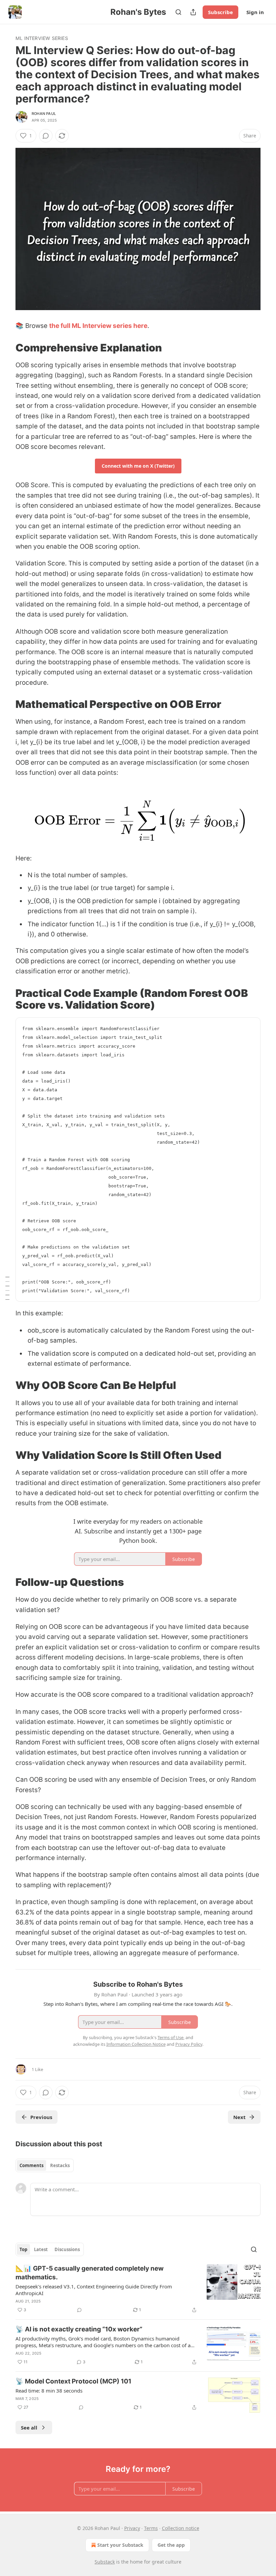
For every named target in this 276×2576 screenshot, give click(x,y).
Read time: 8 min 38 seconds (49, 2391)
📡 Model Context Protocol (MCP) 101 (73, 2381)
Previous (41, 2117)
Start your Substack (120, 2545)
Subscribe (220, 12)
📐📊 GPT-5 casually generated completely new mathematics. (90, 2273)
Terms (151, 2528)
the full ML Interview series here (98, 326)
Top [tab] (23, 2249)
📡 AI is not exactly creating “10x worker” (79, 2329)
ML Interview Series (42, 38)
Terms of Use (170, 2037)
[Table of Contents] (7, 1288)
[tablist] (45, 2165)
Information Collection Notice (136, 2044)
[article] (138, 2289)
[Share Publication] (193, 12)
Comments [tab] (31, 2165)
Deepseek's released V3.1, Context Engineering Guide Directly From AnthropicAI (94, 2290)
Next (239, 2117)
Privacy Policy (189, 2044)
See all (29, 2427)
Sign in (255, 12)
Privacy (132, 2528)
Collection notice (181, 2528)
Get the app (171, 2545)
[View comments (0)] (46, 136)
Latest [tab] (41, 2249)
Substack (105, 2562)
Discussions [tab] (67, 2249)
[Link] (6, 348)
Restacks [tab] (60, 2165)
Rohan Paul (44, 114)
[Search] (178, 12)
